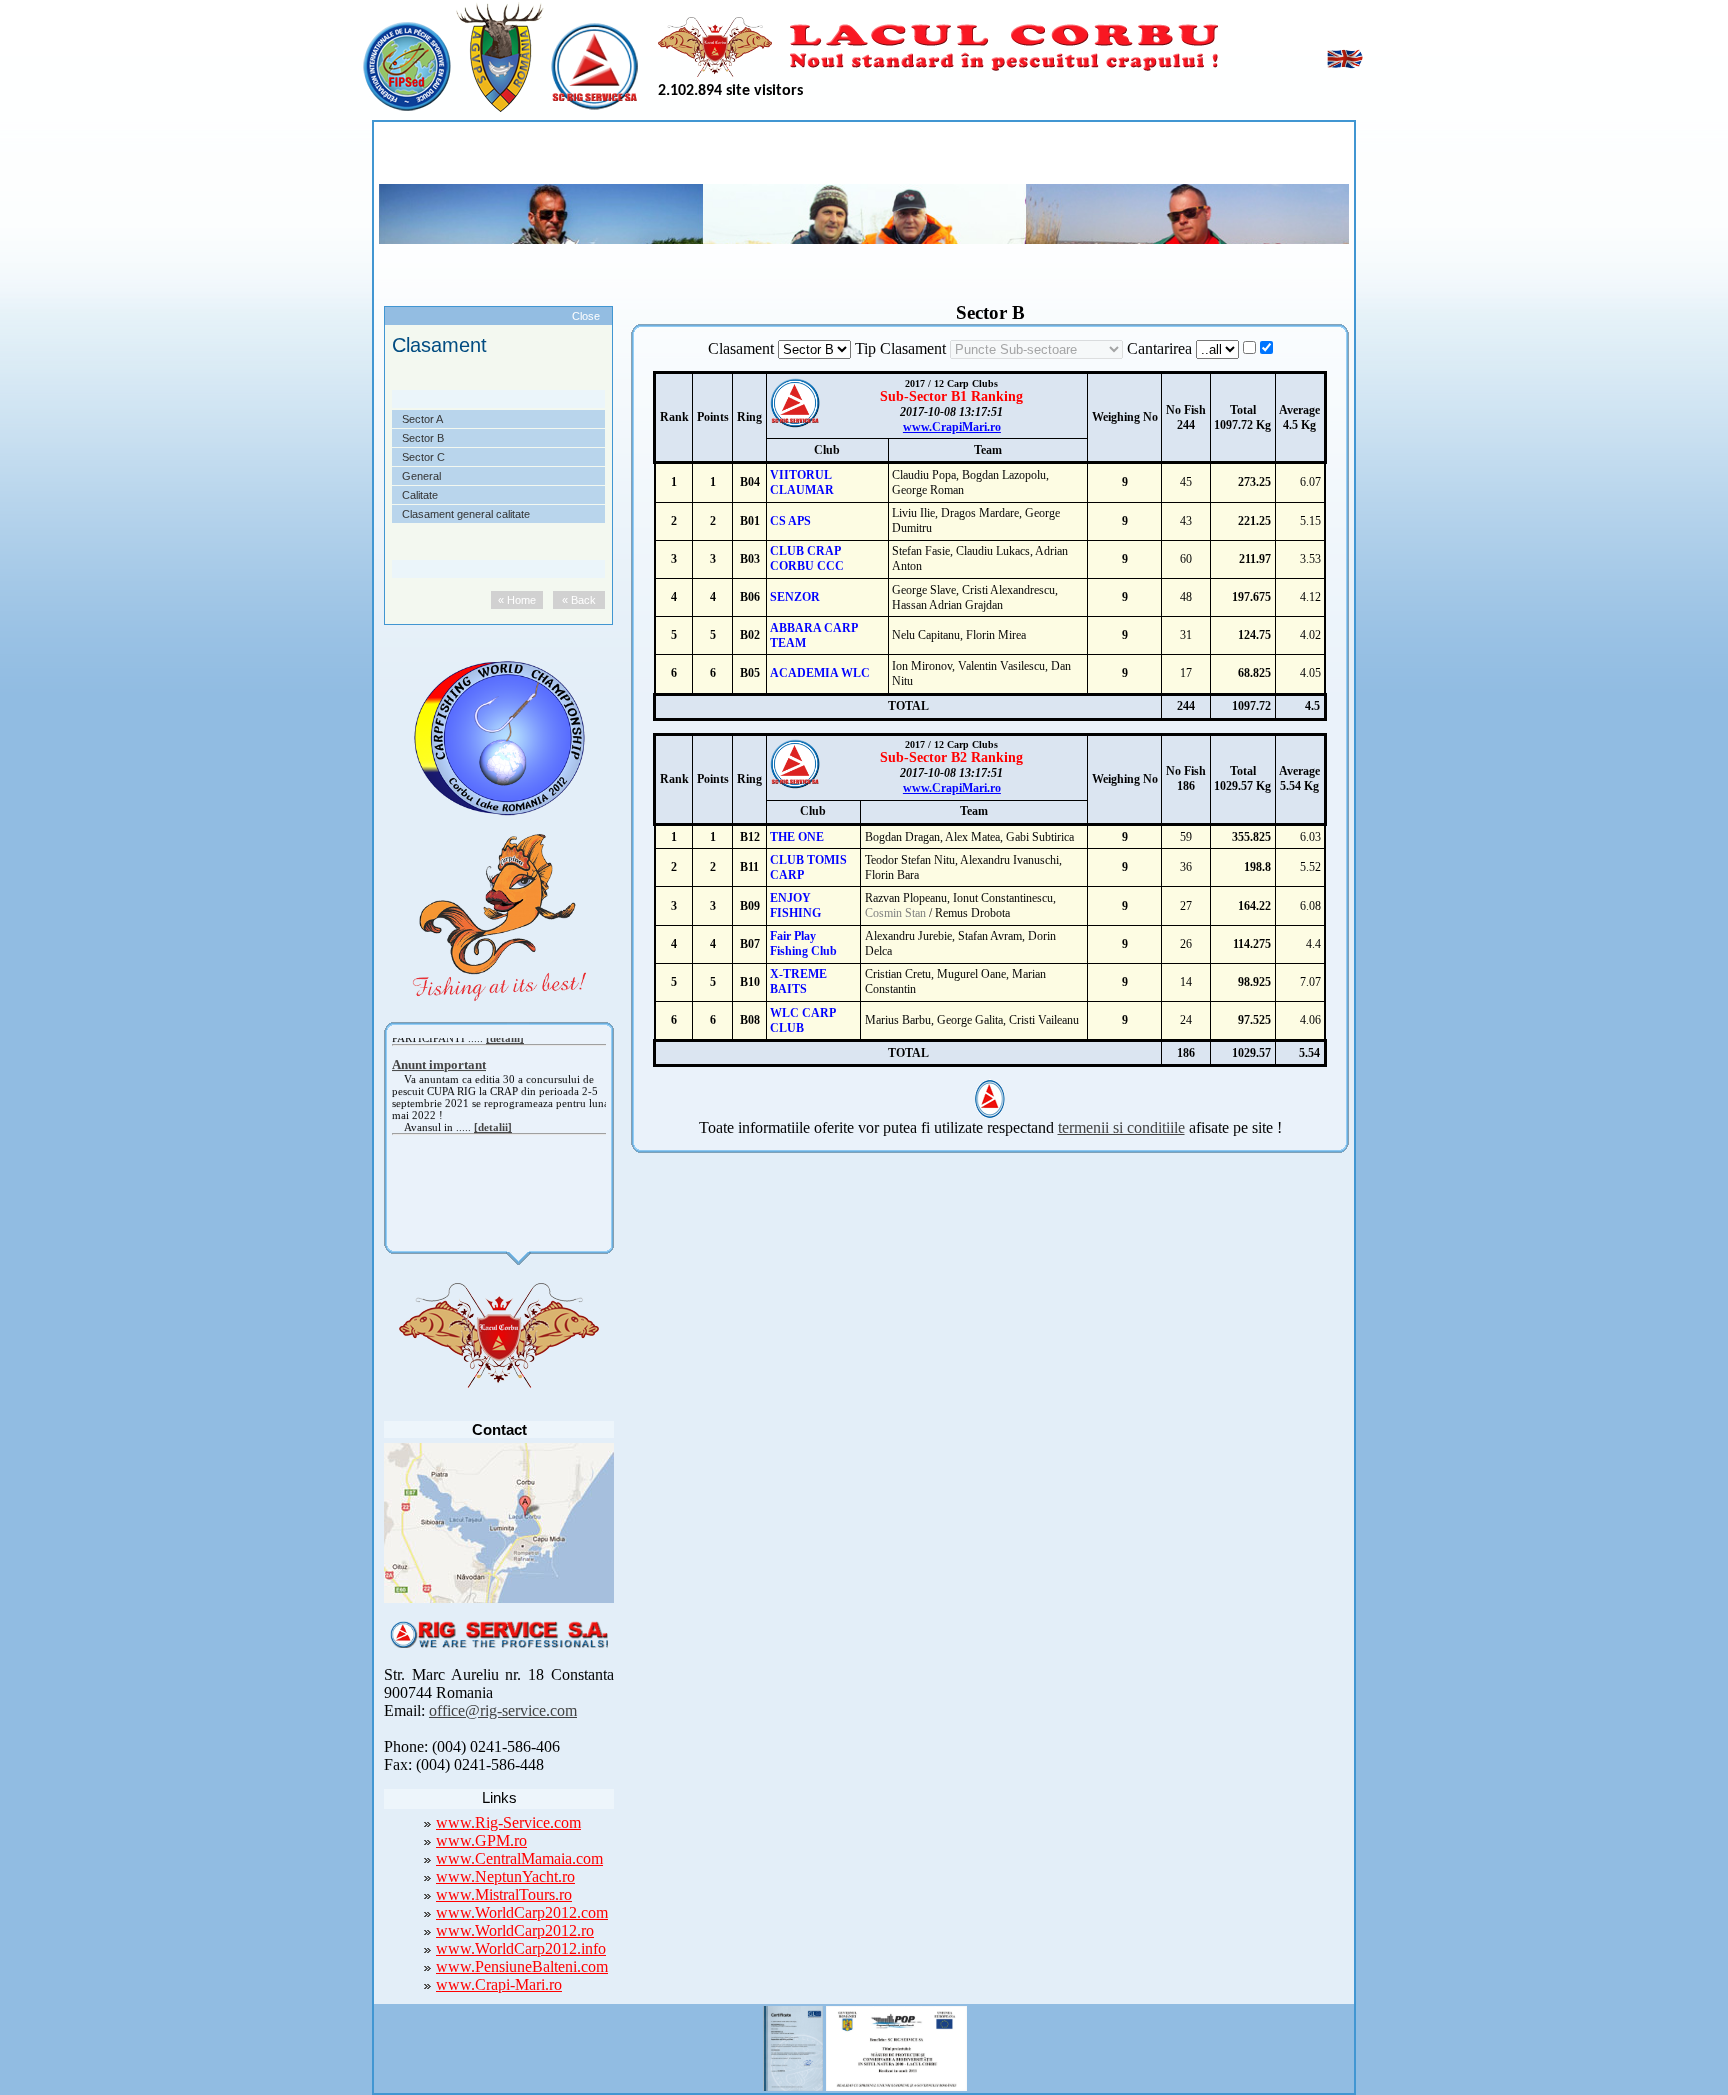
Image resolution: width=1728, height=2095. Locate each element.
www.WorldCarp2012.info (521, 1948)
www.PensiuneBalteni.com (522, 1966)
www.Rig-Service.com (508, 1822)
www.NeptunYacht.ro (505, 1876)
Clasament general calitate (466, 514)
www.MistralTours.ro (504, 1894)
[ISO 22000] (793, 2045)
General (421, 476)
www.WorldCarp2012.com (522, 1912)
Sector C (423, 457)
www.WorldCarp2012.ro (515, 1930)
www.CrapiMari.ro (952, 427)
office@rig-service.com (503, 1710)
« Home (517, 600)
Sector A (422, 419)
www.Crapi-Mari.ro (499, 1984)
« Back (579, 600)
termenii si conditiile (1121, 1127)
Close (586, 316)
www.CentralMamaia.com (519, 1858)
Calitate (420, 495)
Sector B (423, 438)
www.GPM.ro (481, 1840)
